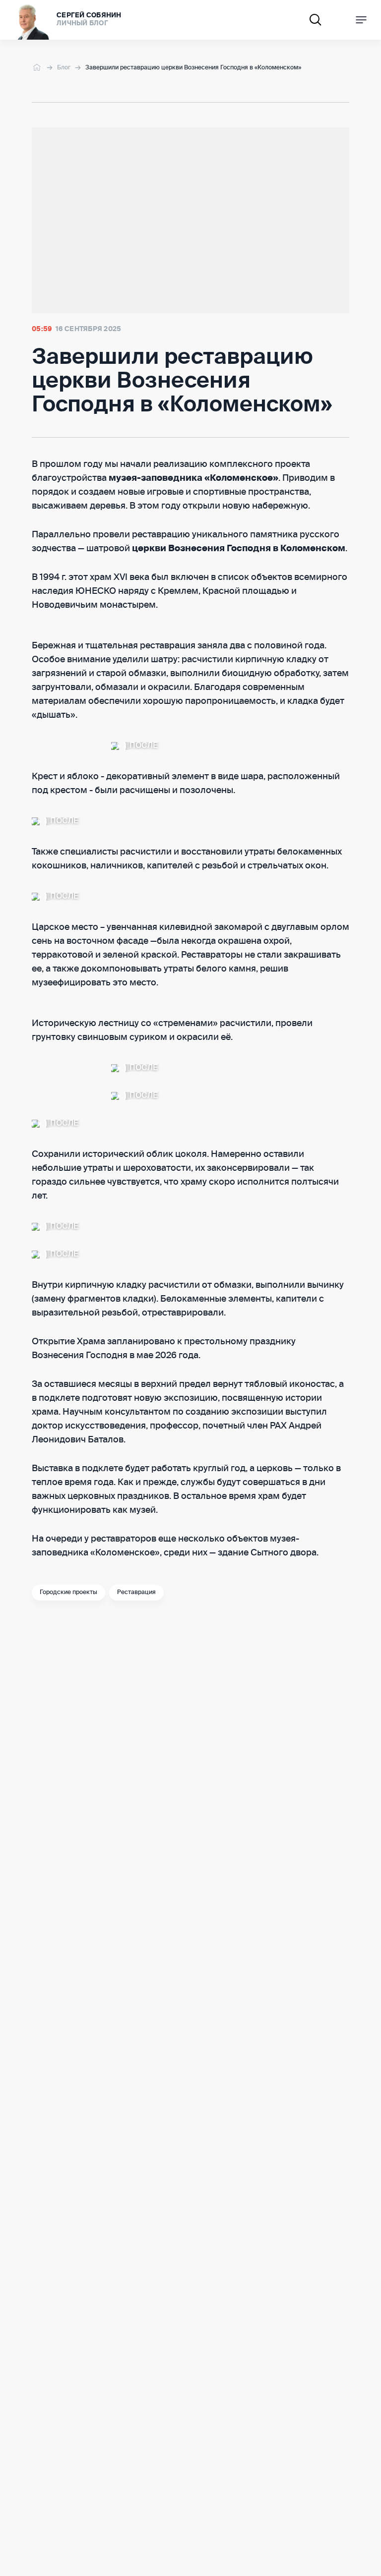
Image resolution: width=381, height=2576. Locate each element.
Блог (64, 68)
